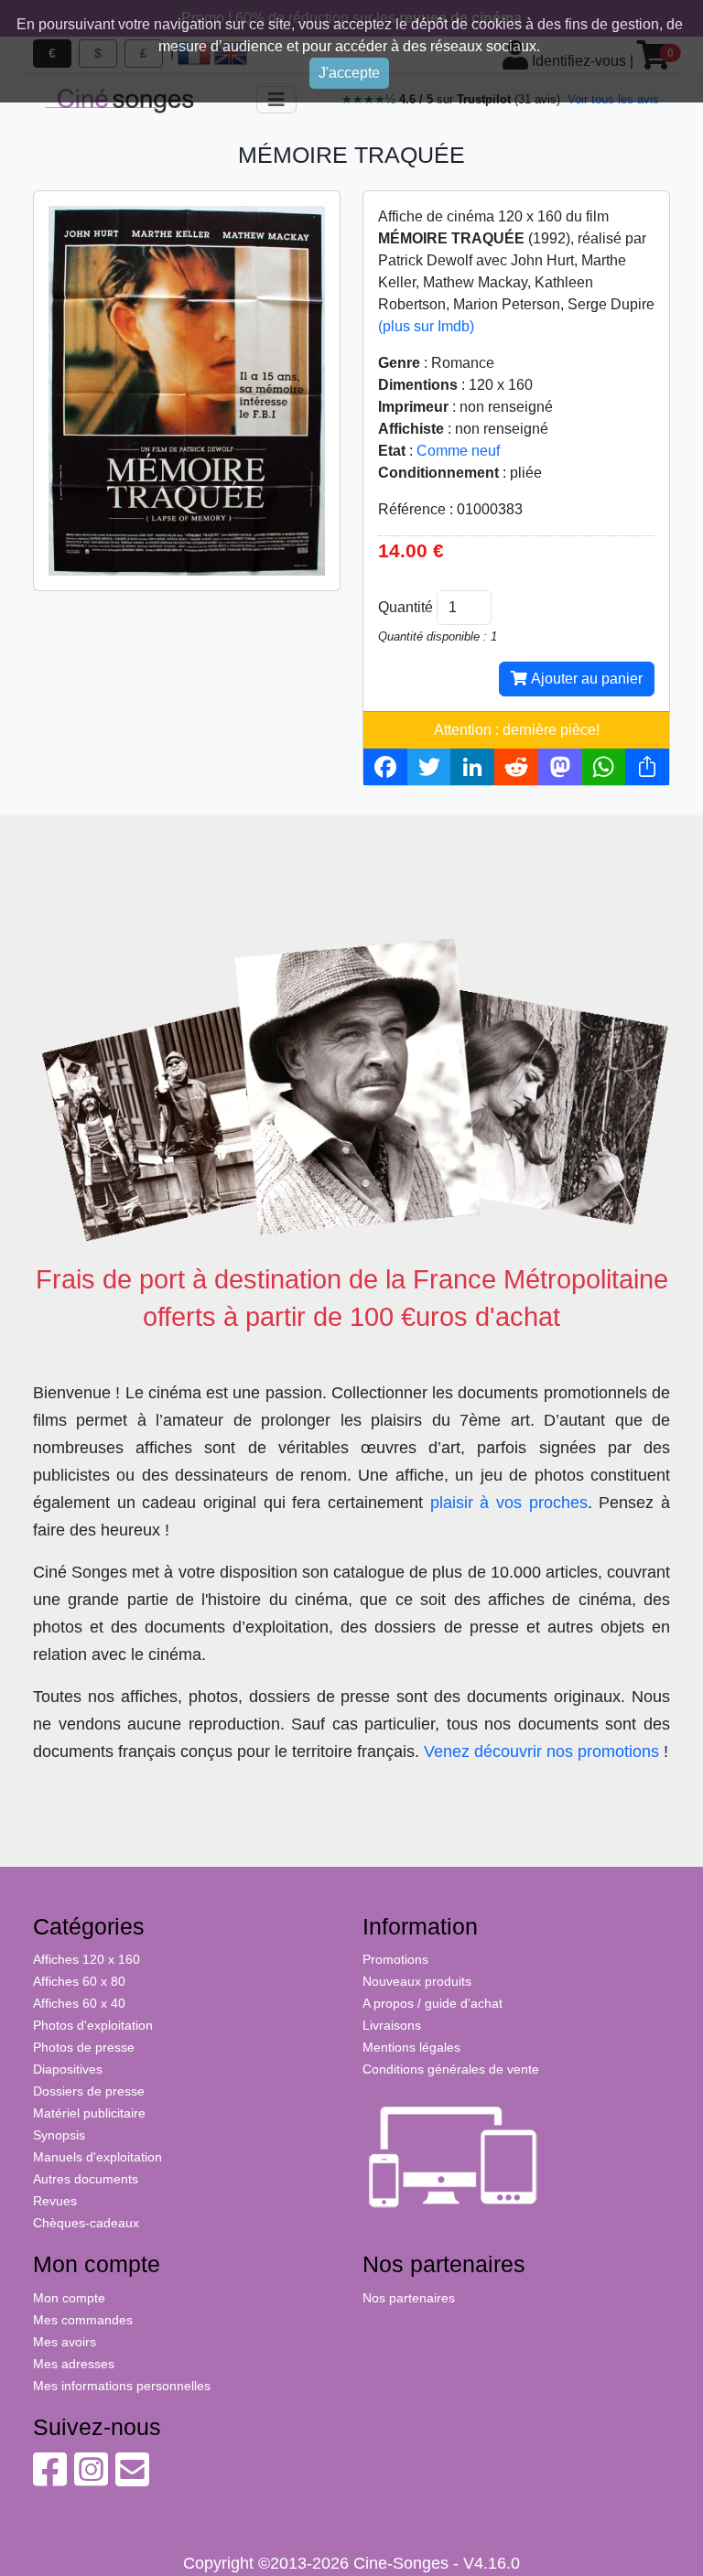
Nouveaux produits (417, 1981)
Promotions (395, 1959)
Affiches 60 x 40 (79, 2003)
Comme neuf (458, 451)
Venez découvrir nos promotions (541, 1751)
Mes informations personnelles (122, 2386)
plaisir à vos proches (509, 1503)
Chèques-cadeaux (86, 2223)
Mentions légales (411, 2047)
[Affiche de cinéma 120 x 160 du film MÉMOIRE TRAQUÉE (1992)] (187, 389)
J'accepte (349, 73)
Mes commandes (83, 2320)
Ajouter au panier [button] (585, 679)
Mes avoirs (65, 2342)
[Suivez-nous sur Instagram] (91, 2479)
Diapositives (68, 2069)
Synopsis (59, 2135)
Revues (55, 2201)
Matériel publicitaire (89, 2113)
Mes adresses (74, 2364)
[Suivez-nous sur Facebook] (50, 2479)
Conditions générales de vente (451, 2069)
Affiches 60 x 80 (79, 1981)
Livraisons (392, 2025)
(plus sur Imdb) (426, 326)
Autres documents (86, 2179)
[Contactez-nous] (132, 2479)
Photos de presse (84, 2047)
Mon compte (69, 2298)
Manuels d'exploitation (97, 2157)
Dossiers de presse (89, 2091)
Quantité (406, 607)
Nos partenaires (409, 2298)
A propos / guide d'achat (433, 2003)
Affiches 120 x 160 (87, 1959)
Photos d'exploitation (93, 2025)
